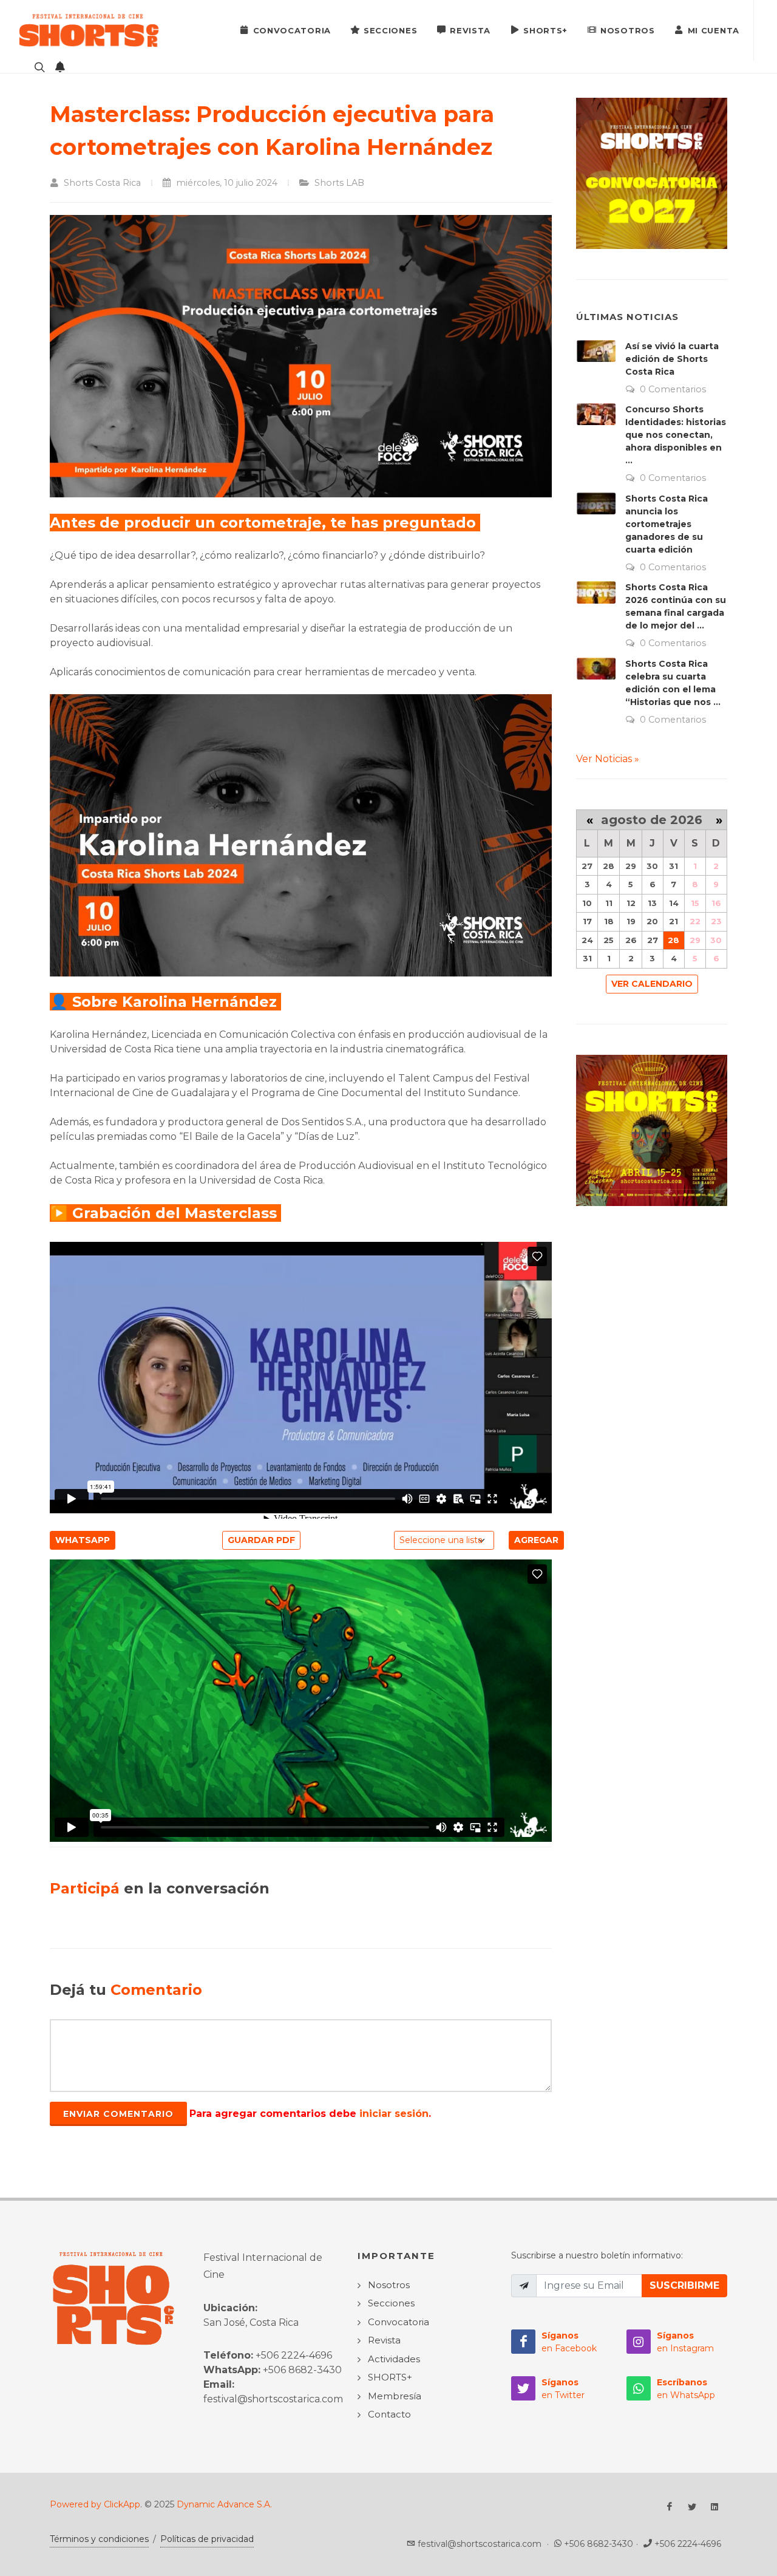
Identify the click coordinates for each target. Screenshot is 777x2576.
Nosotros (628, 30)
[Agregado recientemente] (60, 67)
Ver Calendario (652, 984)
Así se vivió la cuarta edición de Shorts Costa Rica (672, 359)
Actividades (394, 2359)
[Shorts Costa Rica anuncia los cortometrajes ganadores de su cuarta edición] (596, 503)
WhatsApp (83, 1540)
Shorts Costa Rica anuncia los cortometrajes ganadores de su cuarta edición (667, 524)
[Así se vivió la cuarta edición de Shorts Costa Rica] (596, 351)
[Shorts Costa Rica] (89, 30)
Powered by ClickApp (95, 2504)
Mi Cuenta (714, 30)
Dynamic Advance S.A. (224, 2504)
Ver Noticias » (608, 759)
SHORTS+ (545, 30)
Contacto (389, 2414)
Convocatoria (292, 30)
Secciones (390, 30)
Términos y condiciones (99, 2539)
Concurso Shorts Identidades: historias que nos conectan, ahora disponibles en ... (676, 435)
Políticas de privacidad (207, 2539)
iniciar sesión (394, 2114)
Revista (470, 30)
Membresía (395, 2396)
